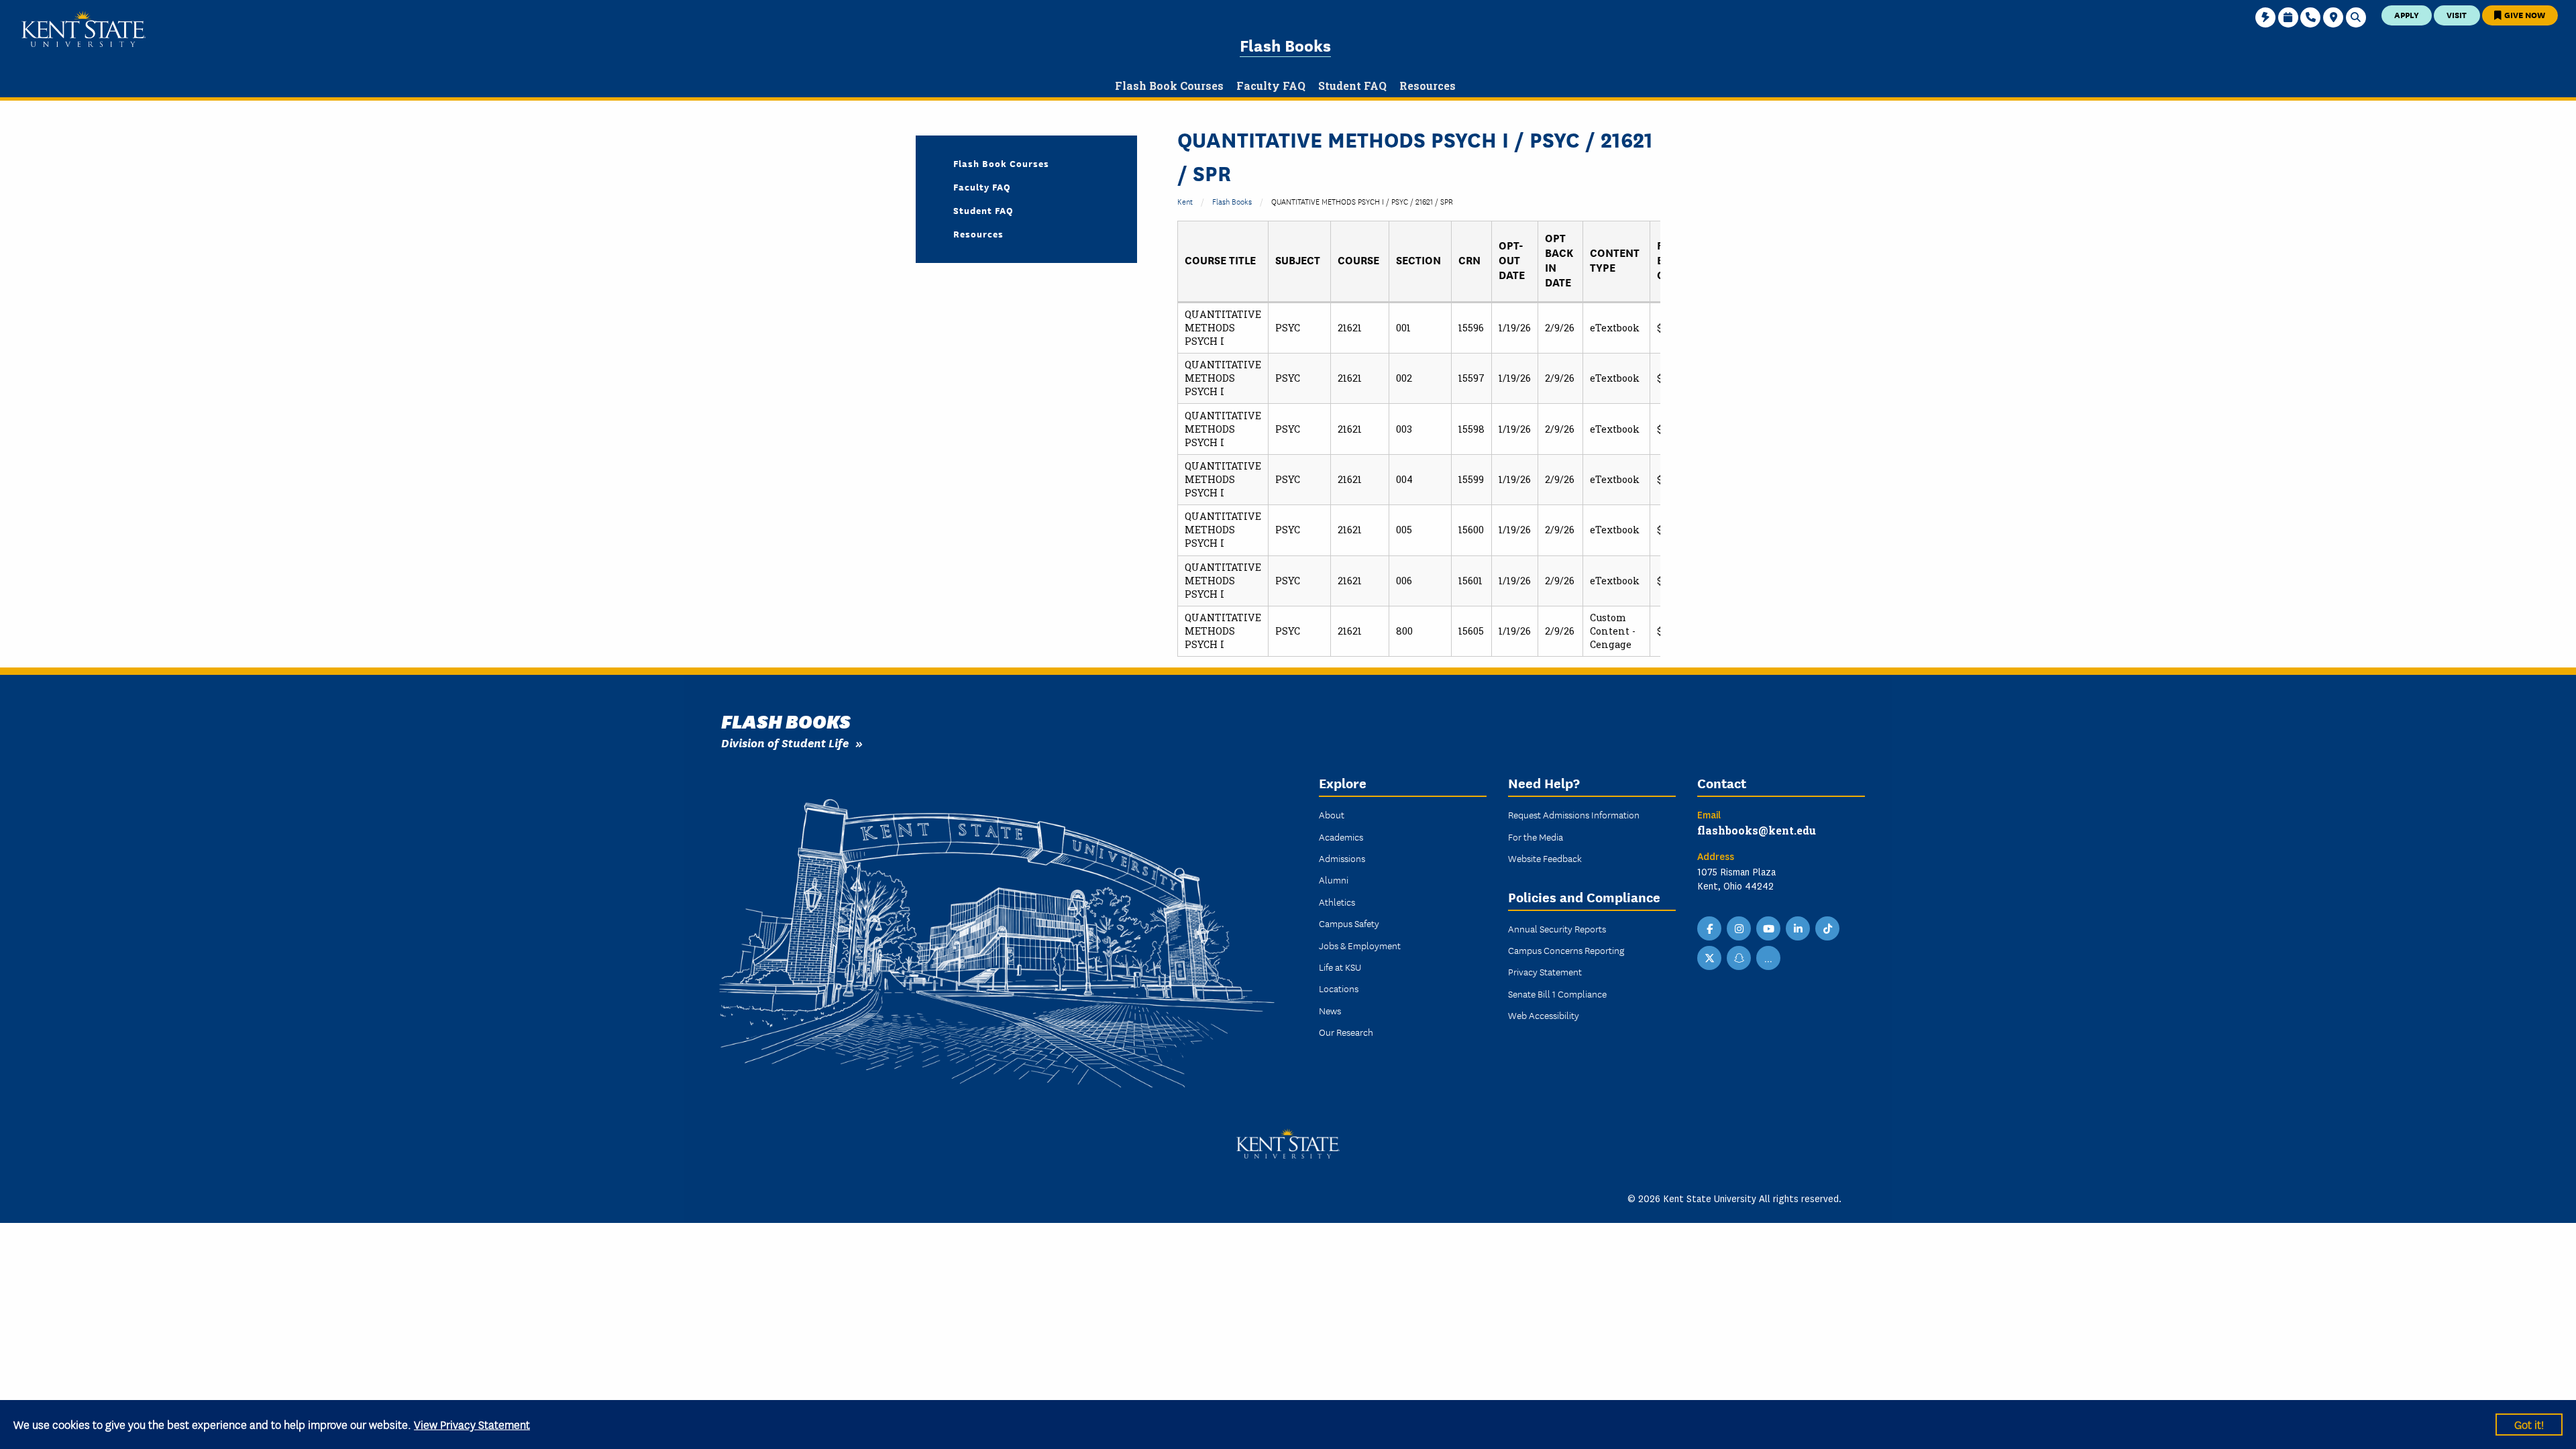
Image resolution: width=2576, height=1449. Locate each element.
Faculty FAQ (982, 186)
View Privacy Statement (472, 1424)
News (1330, 1010)
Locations (1339, 988)
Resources (978, 233)
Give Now (2524, 14)
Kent (1185, 201)
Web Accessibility (1544, 1015)
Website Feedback (1545, 858)
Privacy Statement (1545, 971)
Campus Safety (1349, 923)
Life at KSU (1340, 967)
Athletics (1337, 902)
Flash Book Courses (1001, 163)
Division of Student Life (785, 742)
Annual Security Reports (1557, 928)
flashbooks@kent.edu (1757, 830)
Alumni (1334, 879)
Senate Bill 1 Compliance (1557, 994)
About (1332, 814)
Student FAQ (983, 210)
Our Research (1346, 1032)
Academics (1341, 837)
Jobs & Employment (1360, 945)
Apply (2407, 14)
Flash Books (1285, 45)
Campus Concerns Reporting (1566, 950)
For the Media (1536, 837)
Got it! (2529, 1424)
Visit (2457, 14)
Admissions (1342, 858)
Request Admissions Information (1574, 814)
